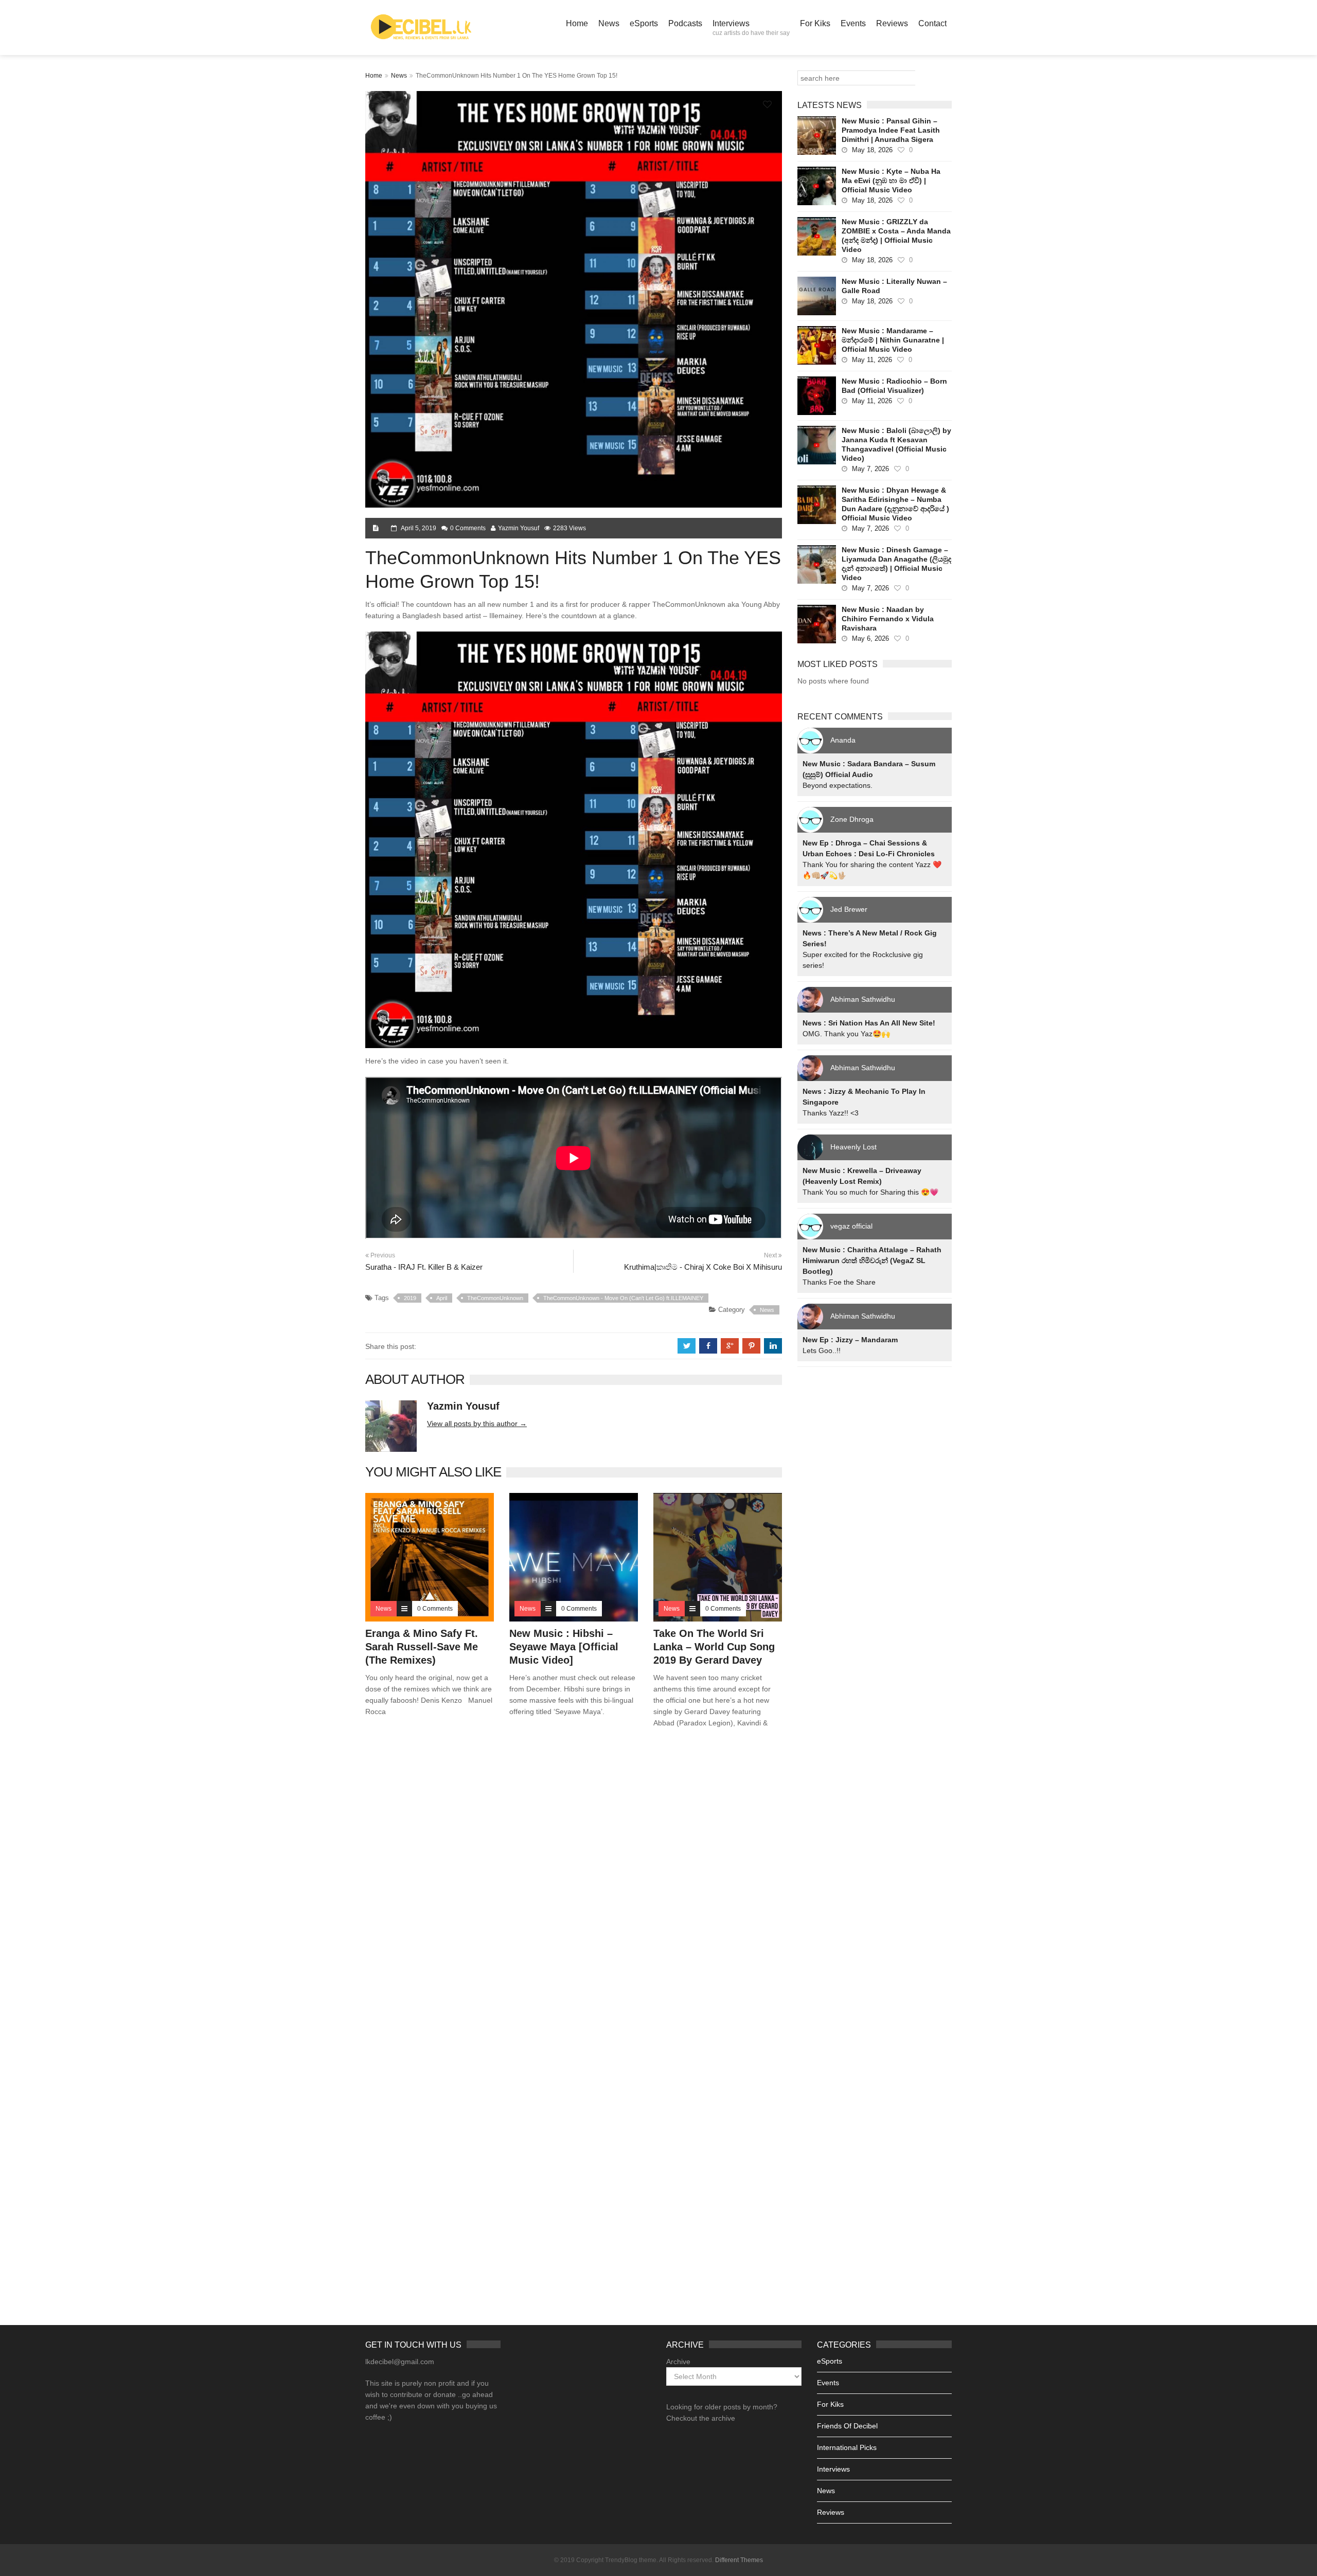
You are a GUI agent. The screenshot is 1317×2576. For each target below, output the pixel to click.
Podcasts (685, 23)
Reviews (892, 23)
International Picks (847, 2447)
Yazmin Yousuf (519, 528)
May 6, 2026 (870, 638)
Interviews (751, 28)
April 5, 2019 (419, 528)
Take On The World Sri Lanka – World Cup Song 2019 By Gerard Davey (714, 1647)
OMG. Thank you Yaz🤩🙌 (846, 1034)
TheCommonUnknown (495, 1298)
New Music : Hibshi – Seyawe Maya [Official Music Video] (564, 1647)
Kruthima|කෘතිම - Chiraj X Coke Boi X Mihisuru (703, 1267)
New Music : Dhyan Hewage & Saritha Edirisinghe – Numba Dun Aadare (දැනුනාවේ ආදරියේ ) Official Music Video (895, 504)
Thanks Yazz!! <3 (831, 1113)
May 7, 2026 (870, 469)
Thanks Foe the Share (839, 1282)
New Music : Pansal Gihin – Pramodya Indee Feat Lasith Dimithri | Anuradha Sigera (891, 130)
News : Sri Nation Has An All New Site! (869, 1023)
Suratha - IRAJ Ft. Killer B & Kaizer (424, 1267)
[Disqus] (574, 1884)
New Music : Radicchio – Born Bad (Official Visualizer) (894, 386)
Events (853, 23)
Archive (678, 2362)
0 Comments (468, 528)
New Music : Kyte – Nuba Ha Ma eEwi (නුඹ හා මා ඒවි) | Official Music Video (891, 181)
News (609, 23)
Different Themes (739, 2560)
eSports (644, 23)
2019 (410, 1298)
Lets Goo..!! (822, 1350)
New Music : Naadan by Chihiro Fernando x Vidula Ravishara (888, 619)
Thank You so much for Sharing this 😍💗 (870, 1192)
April (442, 1298)
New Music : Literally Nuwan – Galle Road (894, 286)
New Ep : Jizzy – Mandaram (850, 1340)
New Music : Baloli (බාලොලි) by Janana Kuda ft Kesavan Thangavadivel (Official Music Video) (896, 444)
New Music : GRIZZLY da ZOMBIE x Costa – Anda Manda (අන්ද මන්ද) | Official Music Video (896, 236)
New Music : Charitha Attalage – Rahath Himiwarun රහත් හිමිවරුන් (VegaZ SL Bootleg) (872, 1260)
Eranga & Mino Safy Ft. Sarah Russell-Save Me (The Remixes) (422, 1647)
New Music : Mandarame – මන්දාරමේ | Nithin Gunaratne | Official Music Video (893, 340)
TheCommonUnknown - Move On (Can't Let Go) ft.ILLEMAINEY (623, 1298)
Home (577, 23)
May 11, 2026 (872, 360)
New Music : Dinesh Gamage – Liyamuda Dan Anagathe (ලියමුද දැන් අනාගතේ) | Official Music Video (896, 564)
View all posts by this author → (477, 1424)
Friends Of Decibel (847, 2426)
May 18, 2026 (872, 150)
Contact (932, 23)
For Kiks (815, 23)
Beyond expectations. (838, 785)
